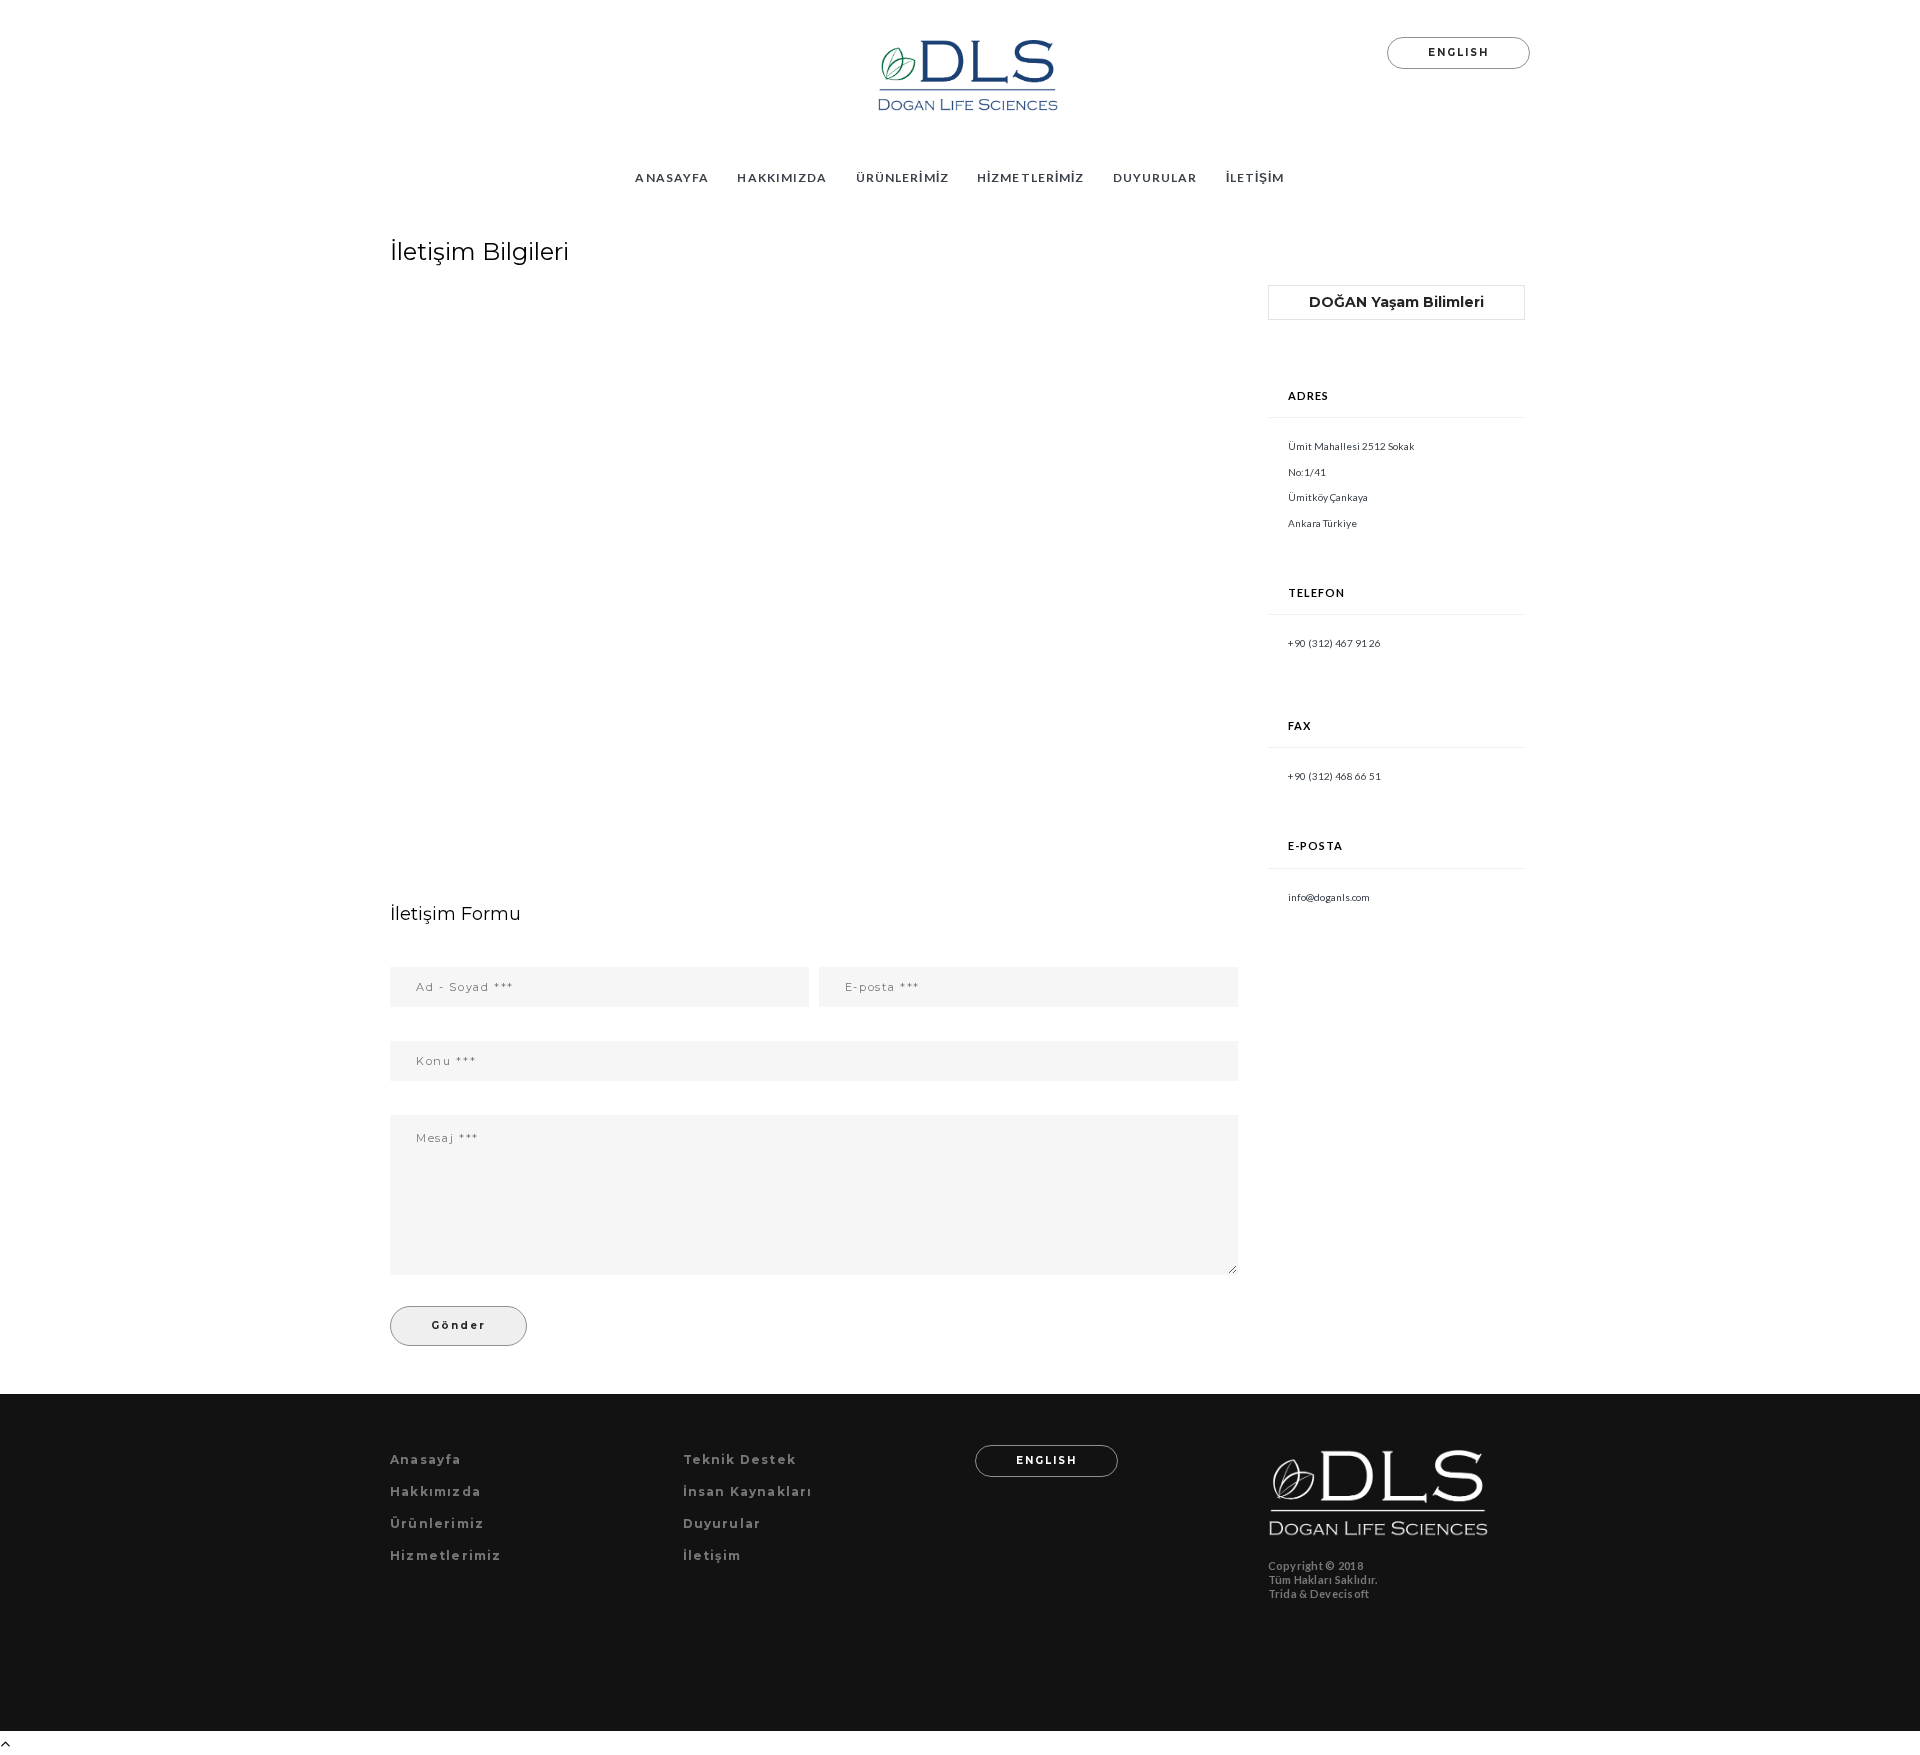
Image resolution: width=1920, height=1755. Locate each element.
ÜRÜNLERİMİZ (902, 177)
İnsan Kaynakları (748, 1491)
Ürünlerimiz (437, 1523)
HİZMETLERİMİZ (1031, 177)
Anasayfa (426, 1459)
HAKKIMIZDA (782, 177)
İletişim (712, 1555)
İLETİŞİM (1255, 177)
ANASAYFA (672, 177)
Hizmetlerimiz (446, 1555)
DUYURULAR (1155, 177)
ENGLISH (1458, 52)
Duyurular (722, 1523)
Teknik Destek (740, 1459)
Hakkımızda (435, 1491)
